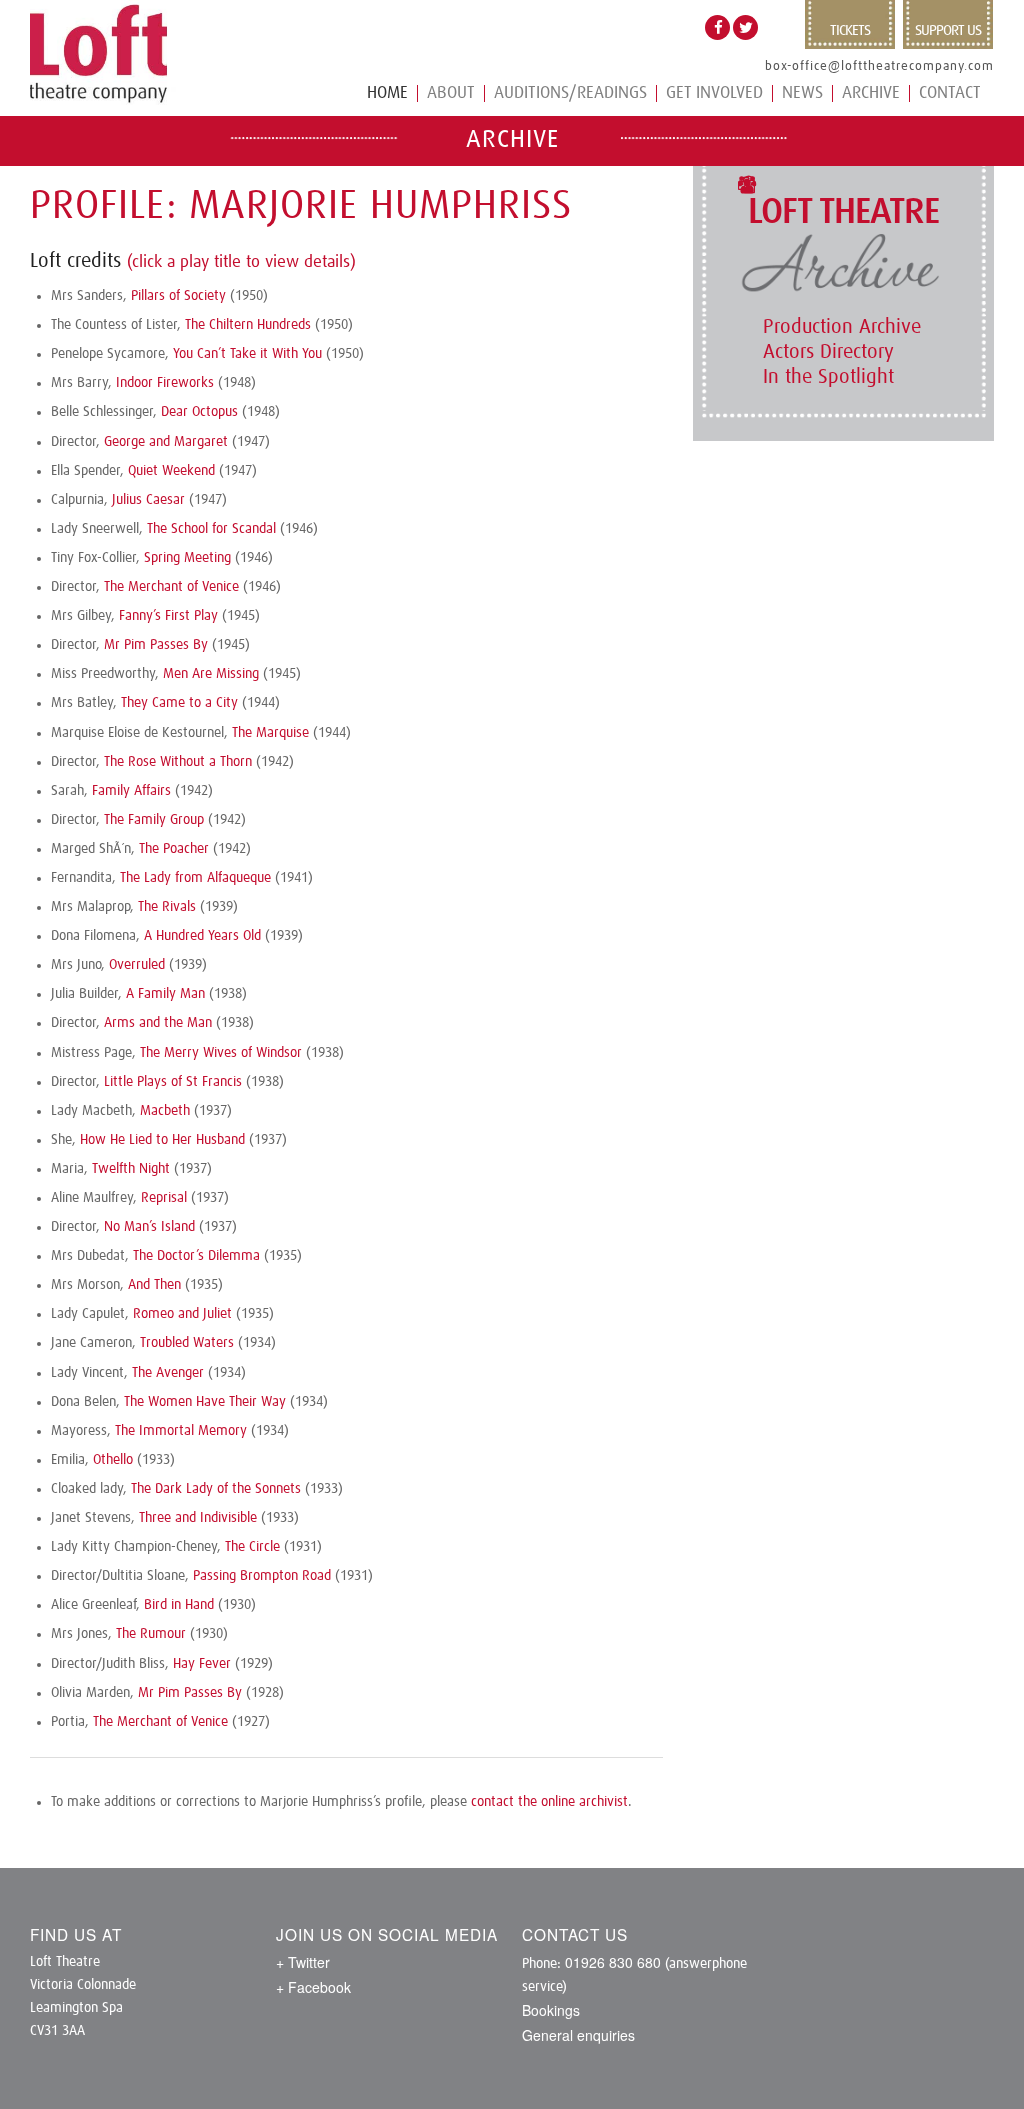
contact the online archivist (549, 1802)
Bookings (551, 2010)
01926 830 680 (613, 1962)
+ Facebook (313, 1987)
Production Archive (842, 327)
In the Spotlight (828, 377)
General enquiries (578, 2035)
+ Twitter (303, 1962)
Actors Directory (828, 352)
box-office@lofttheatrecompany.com (879, 66)
